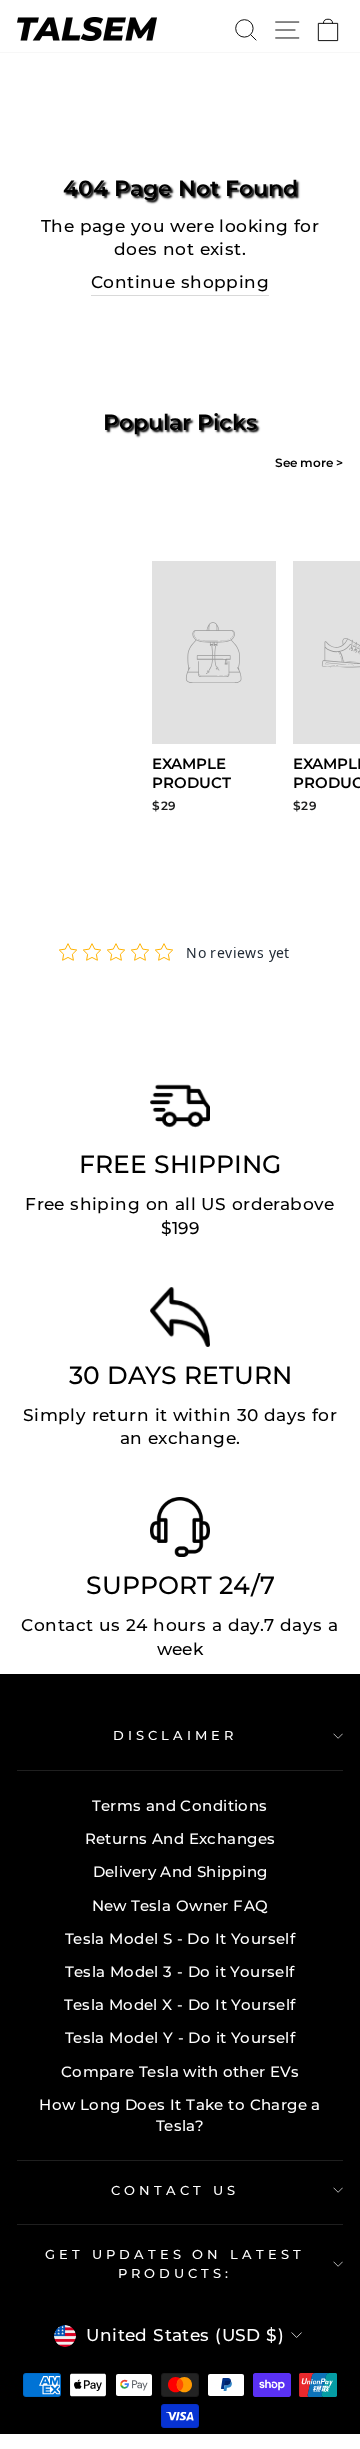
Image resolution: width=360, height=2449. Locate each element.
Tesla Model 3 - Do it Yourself (179, 1971)
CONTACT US (175, 2190)
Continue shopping (180, 282)
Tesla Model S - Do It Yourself (180, 1938)
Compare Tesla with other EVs (180, 2071)
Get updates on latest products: (175, 2263)
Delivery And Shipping (180, 1871)
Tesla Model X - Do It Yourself (179, 2004)
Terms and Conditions (179, 1805)
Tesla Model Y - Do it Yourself (180, 2037)
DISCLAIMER (175, 1735)
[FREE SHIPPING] (180, 1111)
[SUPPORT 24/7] (180, 1532)
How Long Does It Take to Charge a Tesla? (180, 2115)
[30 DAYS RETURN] (180, 1322)
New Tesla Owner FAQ (180, 1905)
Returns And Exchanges (180, 1838)
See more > (309, 462)
